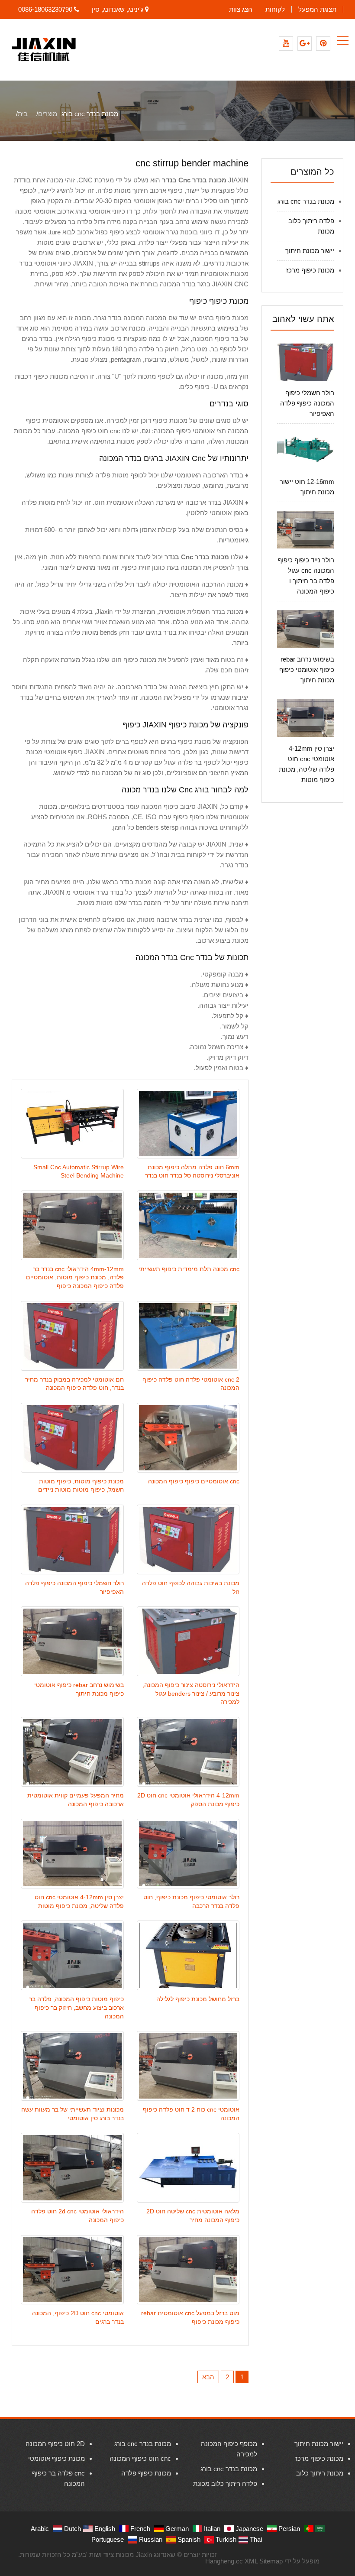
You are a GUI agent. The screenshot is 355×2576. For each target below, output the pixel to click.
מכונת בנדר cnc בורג (306, 201)
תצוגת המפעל (317, 9)
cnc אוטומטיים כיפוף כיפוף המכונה (194, 1481)
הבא (208, 2377)
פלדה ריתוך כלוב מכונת (225, 2484)
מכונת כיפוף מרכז (310, 270)
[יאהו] (286, 44)
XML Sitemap (264, 2561)
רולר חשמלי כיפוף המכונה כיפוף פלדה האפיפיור (307, 403)
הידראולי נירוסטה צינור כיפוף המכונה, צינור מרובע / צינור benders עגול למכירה (191, 1694)
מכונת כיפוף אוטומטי (56, 2458)
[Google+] (305, 44)
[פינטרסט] (323, 44)
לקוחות (275, 9)
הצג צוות (241, 9)
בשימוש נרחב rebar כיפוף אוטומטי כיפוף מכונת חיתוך (307, 670)
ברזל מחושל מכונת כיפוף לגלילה (198, 1999)
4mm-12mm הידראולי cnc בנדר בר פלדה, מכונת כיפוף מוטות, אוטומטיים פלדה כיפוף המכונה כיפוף (75, 1278)
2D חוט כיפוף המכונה (55, 2444)
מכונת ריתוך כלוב (320, 2473)
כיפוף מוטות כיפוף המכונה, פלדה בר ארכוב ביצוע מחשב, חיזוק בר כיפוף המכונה (76, 2008)
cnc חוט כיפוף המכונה (140, 2458)
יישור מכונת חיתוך (310, 251)
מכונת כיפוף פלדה (146, 2473)
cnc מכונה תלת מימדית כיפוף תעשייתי (189, 1269)
